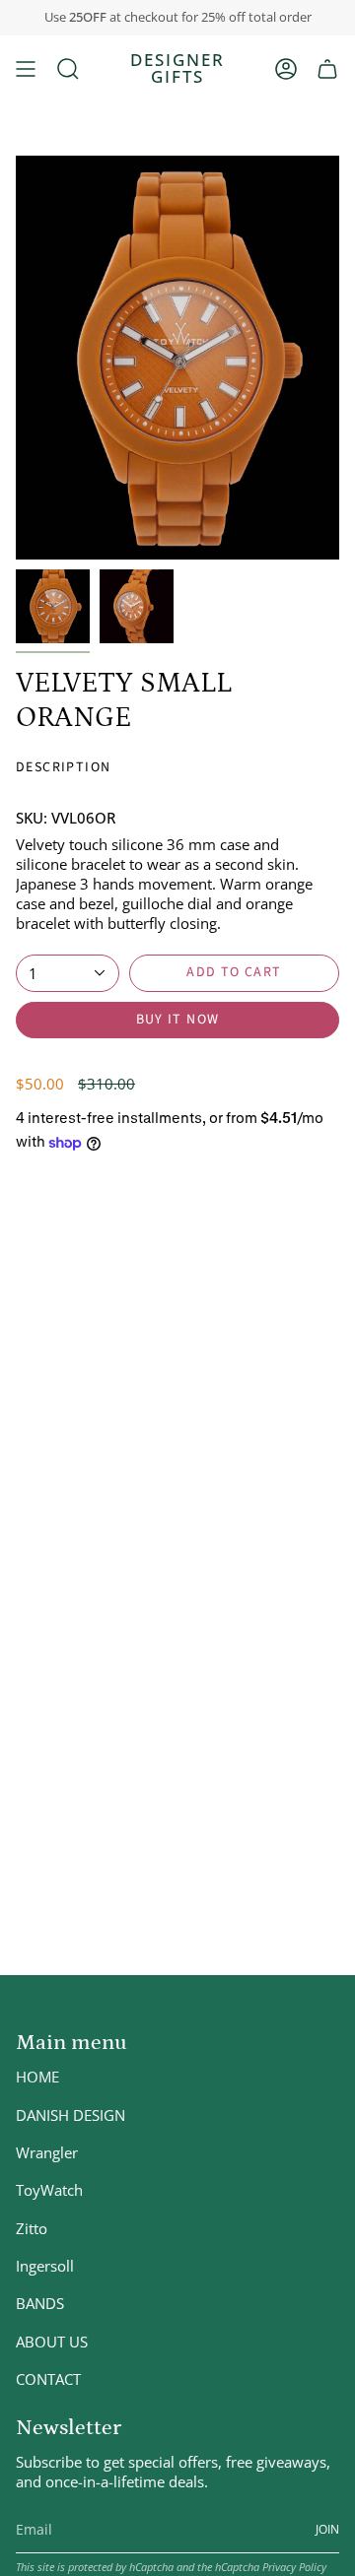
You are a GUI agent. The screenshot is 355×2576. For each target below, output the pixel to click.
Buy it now (178, 1020)
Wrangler (47, 2152)
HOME (37, 2077)
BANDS (40, 2303)
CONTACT (48, 2379)
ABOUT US (52, 2342)
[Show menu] (26, 69)
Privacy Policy (294, 2567)
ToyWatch (49, 2190)
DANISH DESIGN (71, 2115)
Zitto (32, 2228)
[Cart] (327, 69)
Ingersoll (45, 2266)
